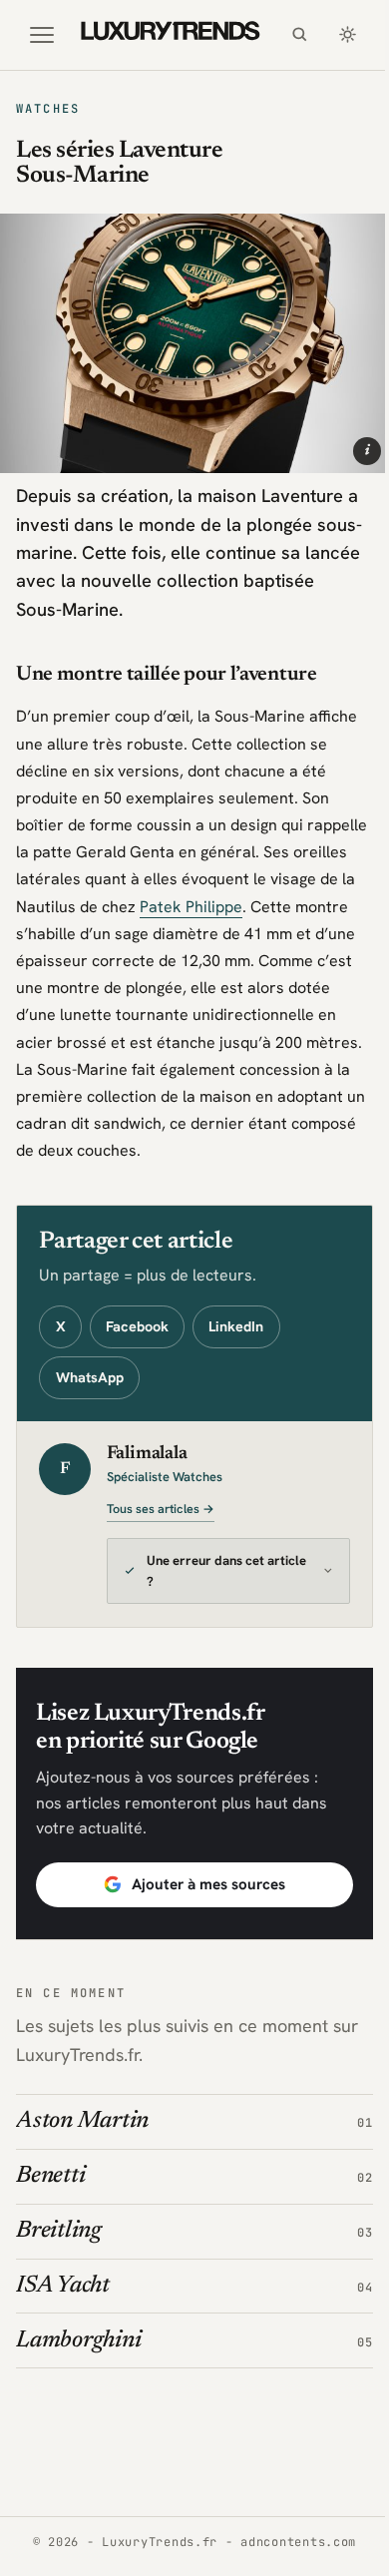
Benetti (50, 2193)
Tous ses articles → (161, 1509)
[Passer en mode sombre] (347, 35)
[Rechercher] (299, 35)
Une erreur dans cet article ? (205, 1588)
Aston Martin (82, 2139)
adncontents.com (291, 2559)
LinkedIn (236, 1326)
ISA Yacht (63, 2303)
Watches (48, 109)
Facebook (137, 1326)
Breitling (59, 2248)
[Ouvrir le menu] (42, 35)
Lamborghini (78, 2357)
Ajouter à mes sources (200, 1901)
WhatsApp (90, 1377)
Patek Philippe (191, 907)
